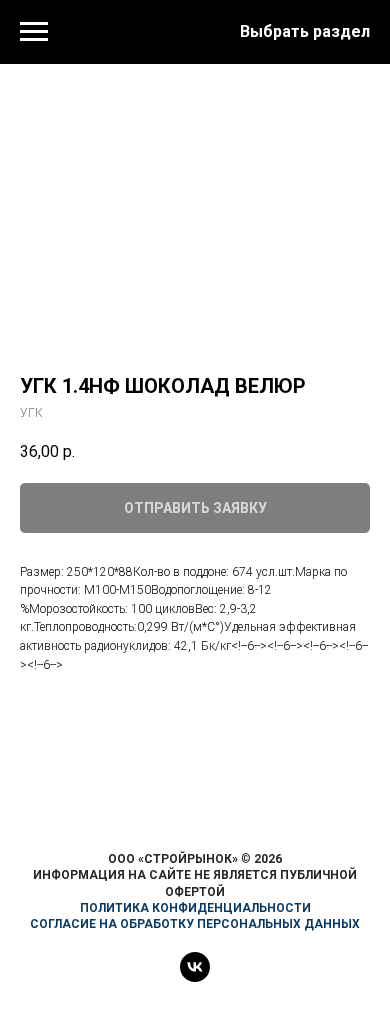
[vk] (195, 976)
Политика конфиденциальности (195, 908)
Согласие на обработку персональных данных (195, 924)
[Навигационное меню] (34, 32)
